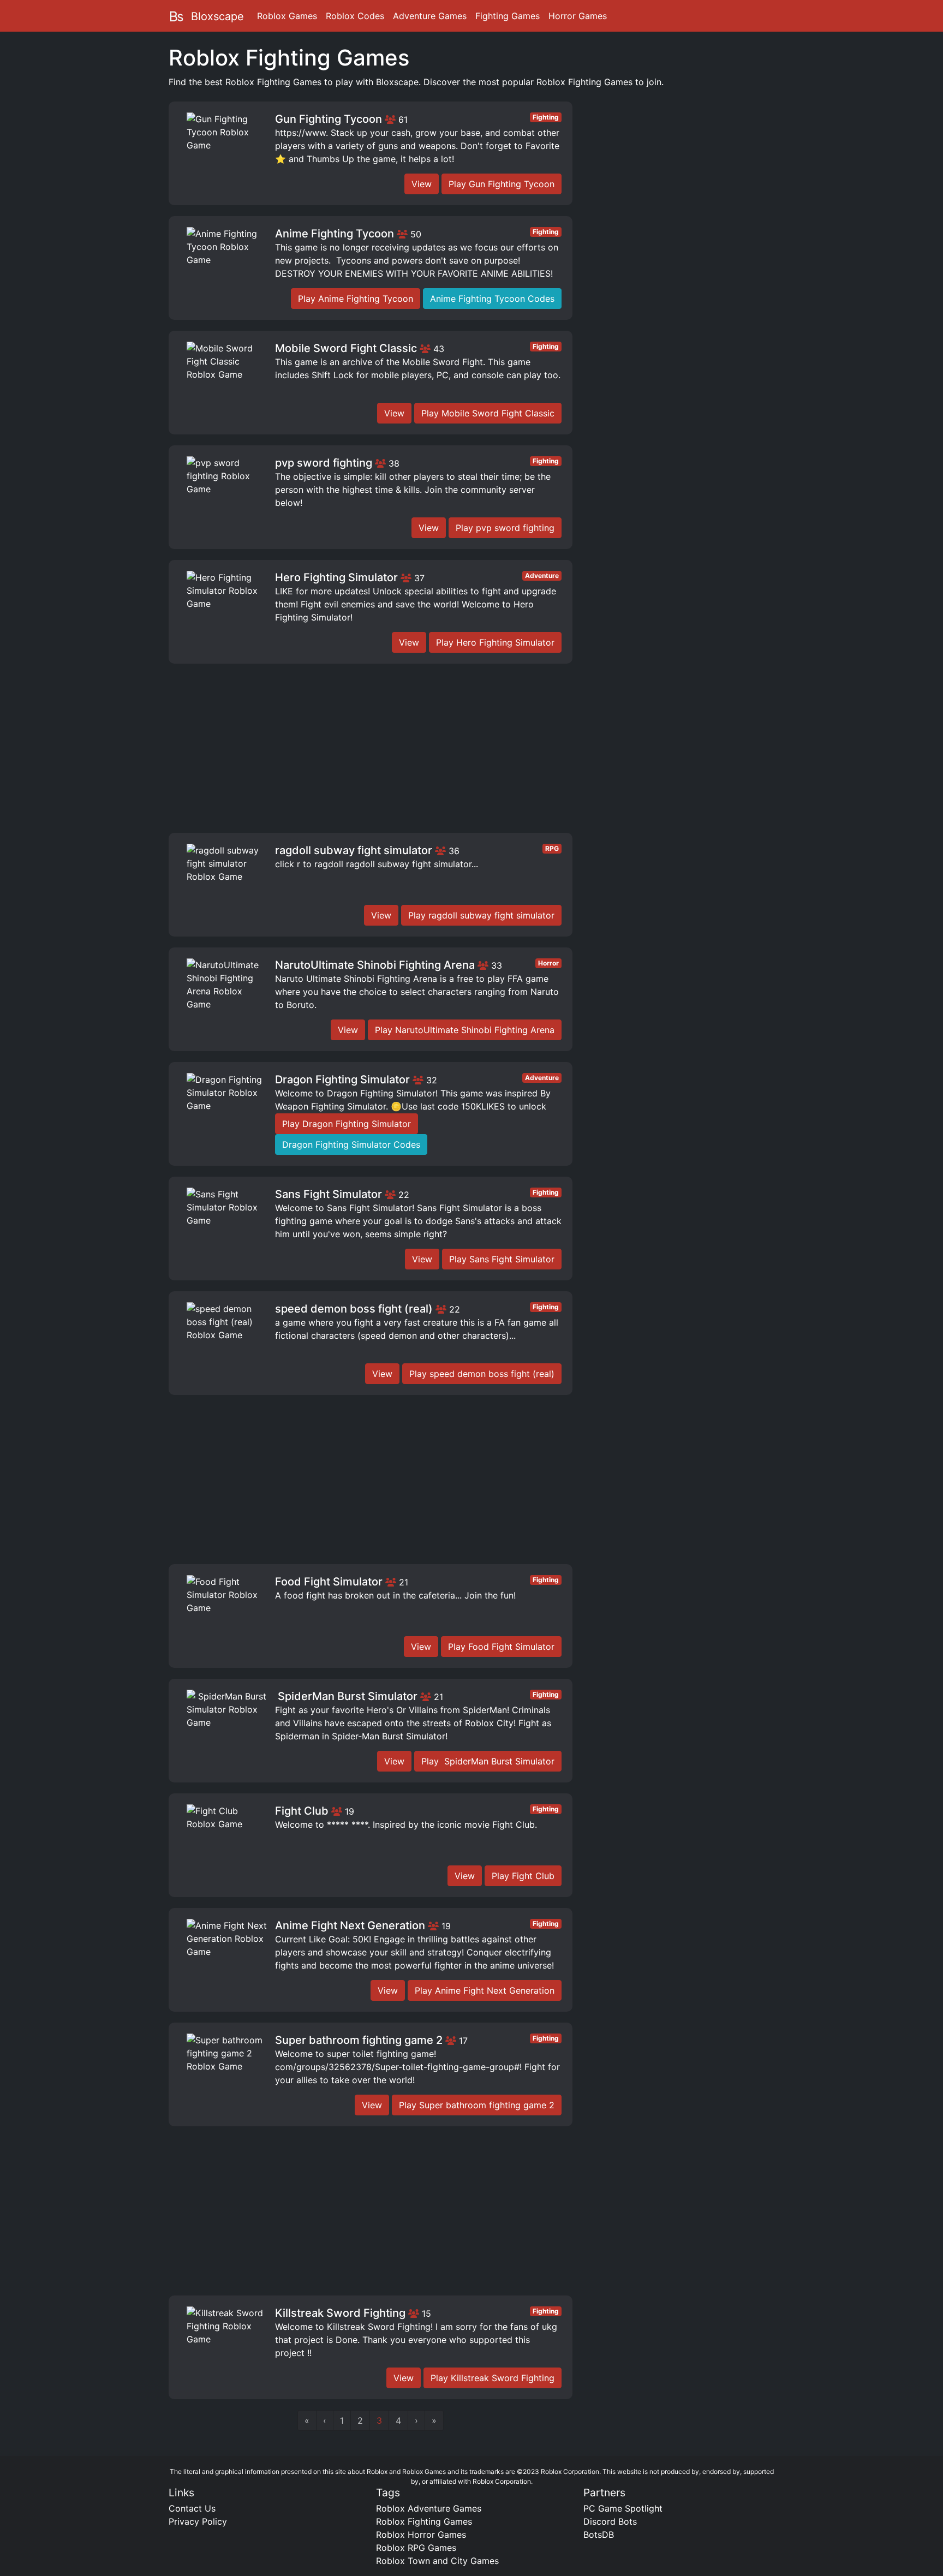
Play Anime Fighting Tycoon (356, 299)
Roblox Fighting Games (424, 2521)
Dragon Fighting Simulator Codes (351, 1144)
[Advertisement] (371, 751)
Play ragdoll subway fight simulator (481, 915)
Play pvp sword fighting (505, 528)
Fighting (546, 117)
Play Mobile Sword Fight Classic (488, 413)
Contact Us (192, 2508)
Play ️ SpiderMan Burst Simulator (488, 1761)
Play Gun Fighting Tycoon (502, 184)
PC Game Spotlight (623, 2508)
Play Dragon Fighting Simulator (347, 1124)
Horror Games (578, 16)
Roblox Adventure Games (429, 2508)
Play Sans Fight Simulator (502, 1259)
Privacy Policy (198, 2521)
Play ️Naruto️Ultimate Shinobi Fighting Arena (465, 1030)
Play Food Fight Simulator (501, 1647)
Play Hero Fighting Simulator (495, 642)
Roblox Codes (355, 16)
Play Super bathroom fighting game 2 (477, 2105)
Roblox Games (287, 16)
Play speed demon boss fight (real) (482, 1374)
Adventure (542, 576)
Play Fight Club (523, 1876)
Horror (548, 963)
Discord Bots (610, 2521)
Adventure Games (430, 16)
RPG (552, 848)
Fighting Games (508, 16)
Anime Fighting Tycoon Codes (492, 299)
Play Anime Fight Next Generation (485, 1990)
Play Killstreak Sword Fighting (493, 2378)
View (422, 184)
